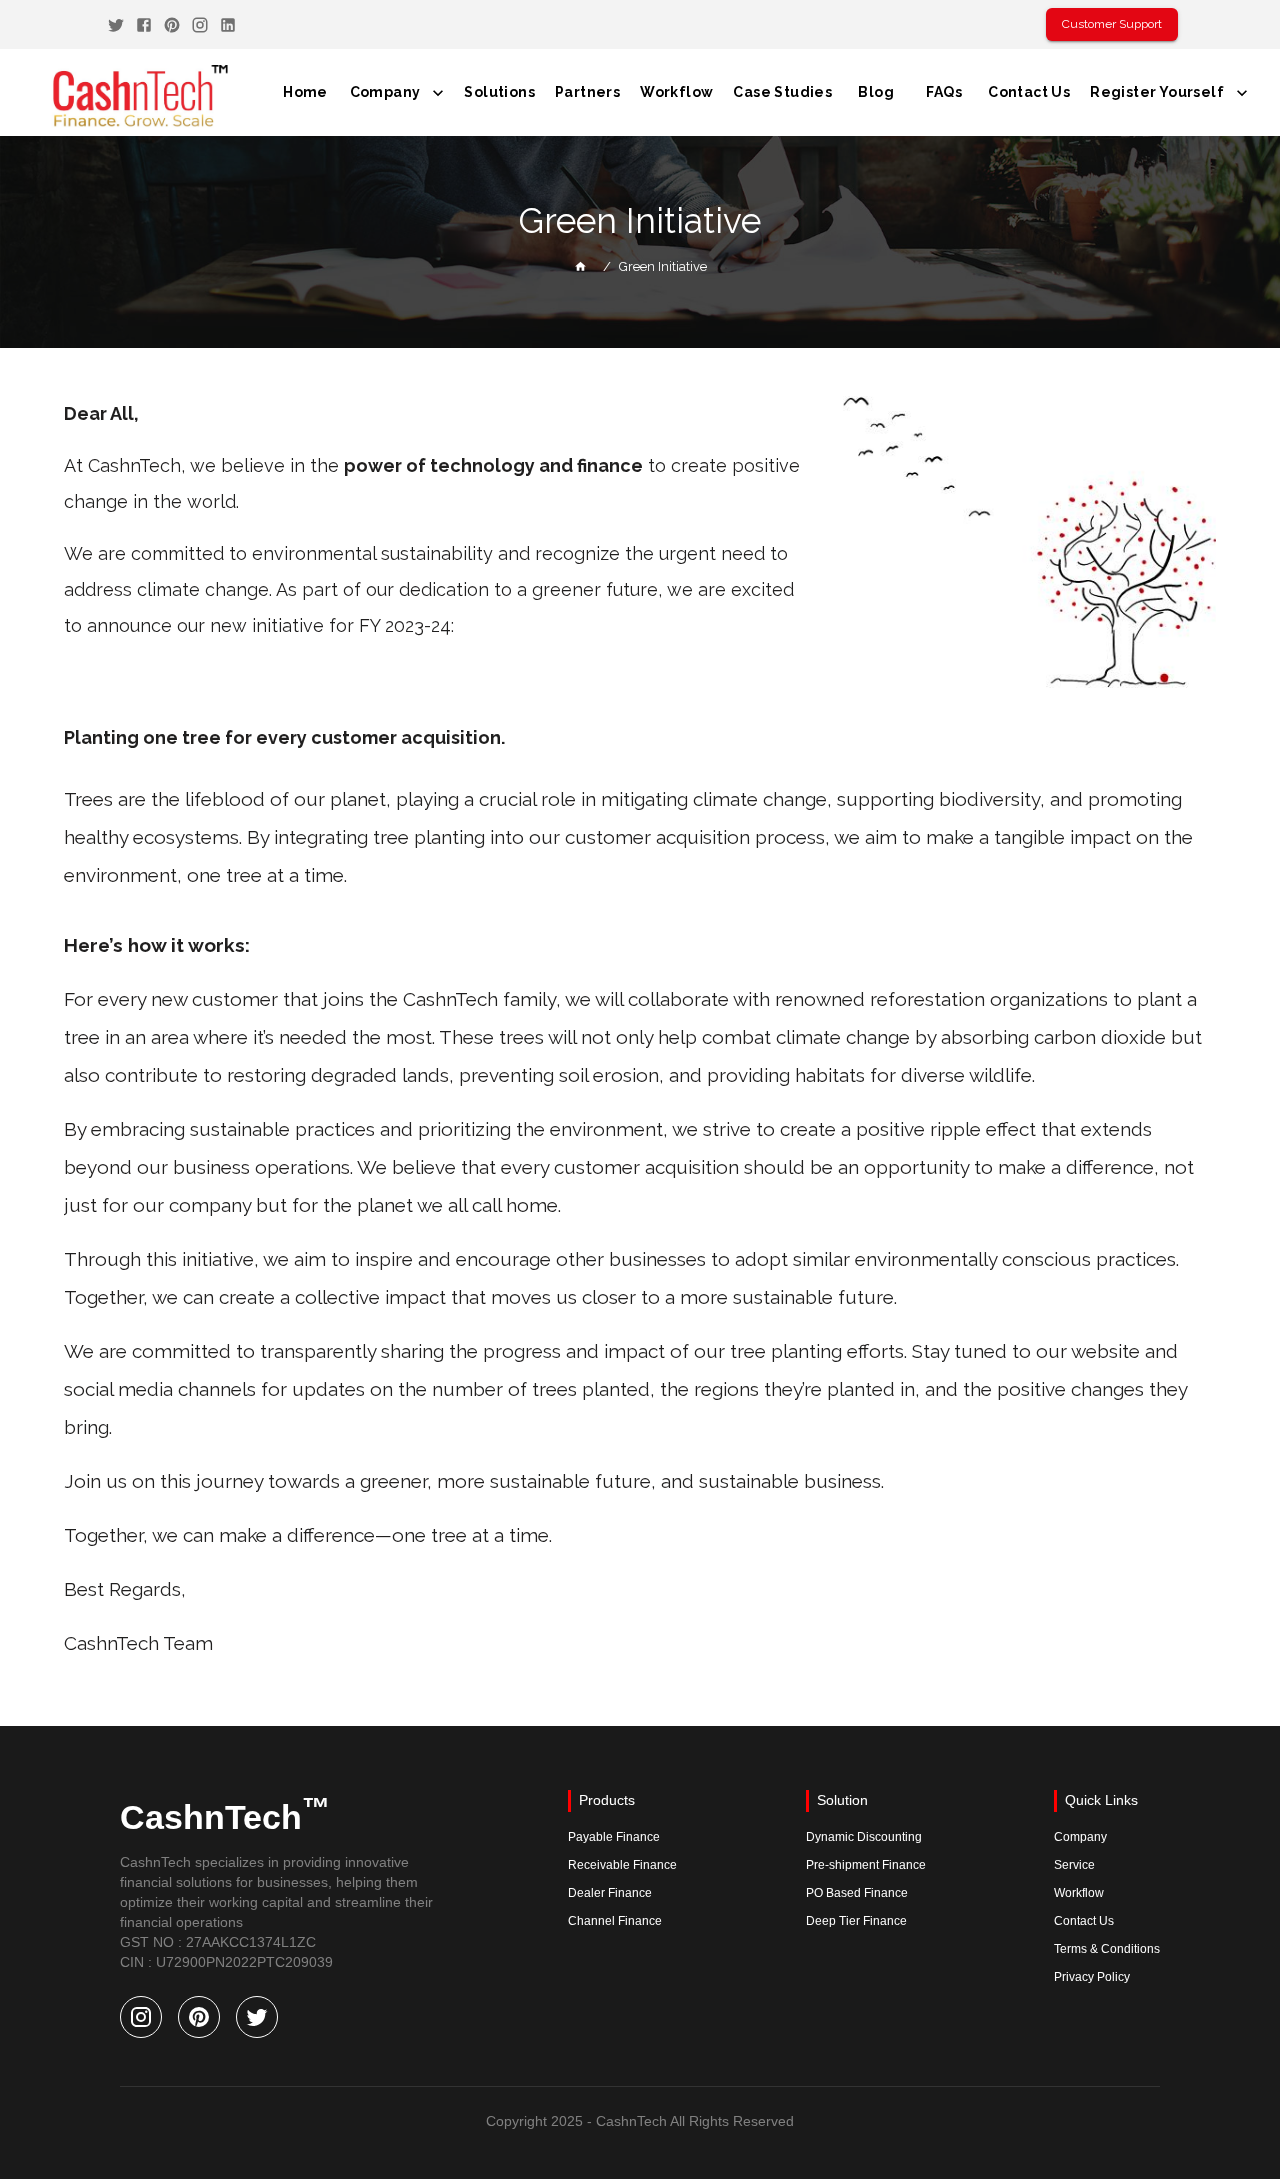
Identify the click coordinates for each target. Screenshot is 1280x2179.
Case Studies (782, 92)
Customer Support (1112, 24)
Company (385, 92)
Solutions (499, 92)
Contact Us (1029, 92)
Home (305, 92)
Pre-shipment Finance (866, 1865)
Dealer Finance (610, 1893)
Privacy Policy (1092, 1977)
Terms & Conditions (1107, 1949)
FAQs (944, 92)
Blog (876, 92)
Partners (587, 92)
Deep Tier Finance (856, 1921)
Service (1074, 1865)
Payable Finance (614, 1837)
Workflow (676, 92)
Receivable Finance (622, 1865)
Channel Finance (615, 1921)
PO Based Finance (857, 1893)
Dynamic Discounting (864, 1837)
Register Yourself (1157, 92)
